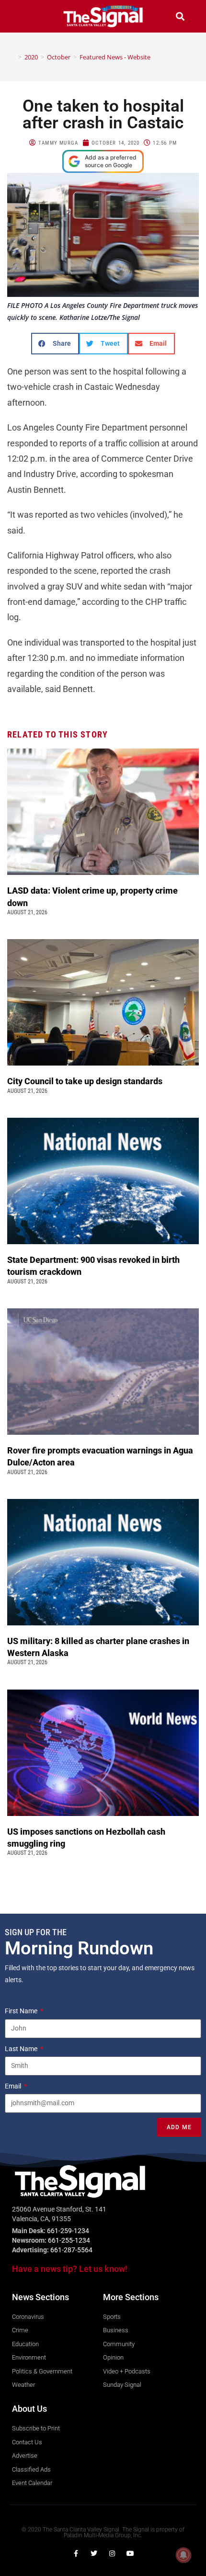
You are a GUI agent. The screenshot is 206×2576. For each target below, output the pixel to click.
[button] (26, 16)
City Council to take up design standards (87, 1081)
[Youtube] (130, 2553)
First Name (22, 2011)
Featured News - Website (115, 57)
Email (14, 2086)
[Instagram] (112, 2553)
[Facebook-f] (76, 2553)
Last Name (22, 2049)
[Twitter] (94, 2553)
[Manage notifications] (183, 2555)
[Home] (13, 57)
